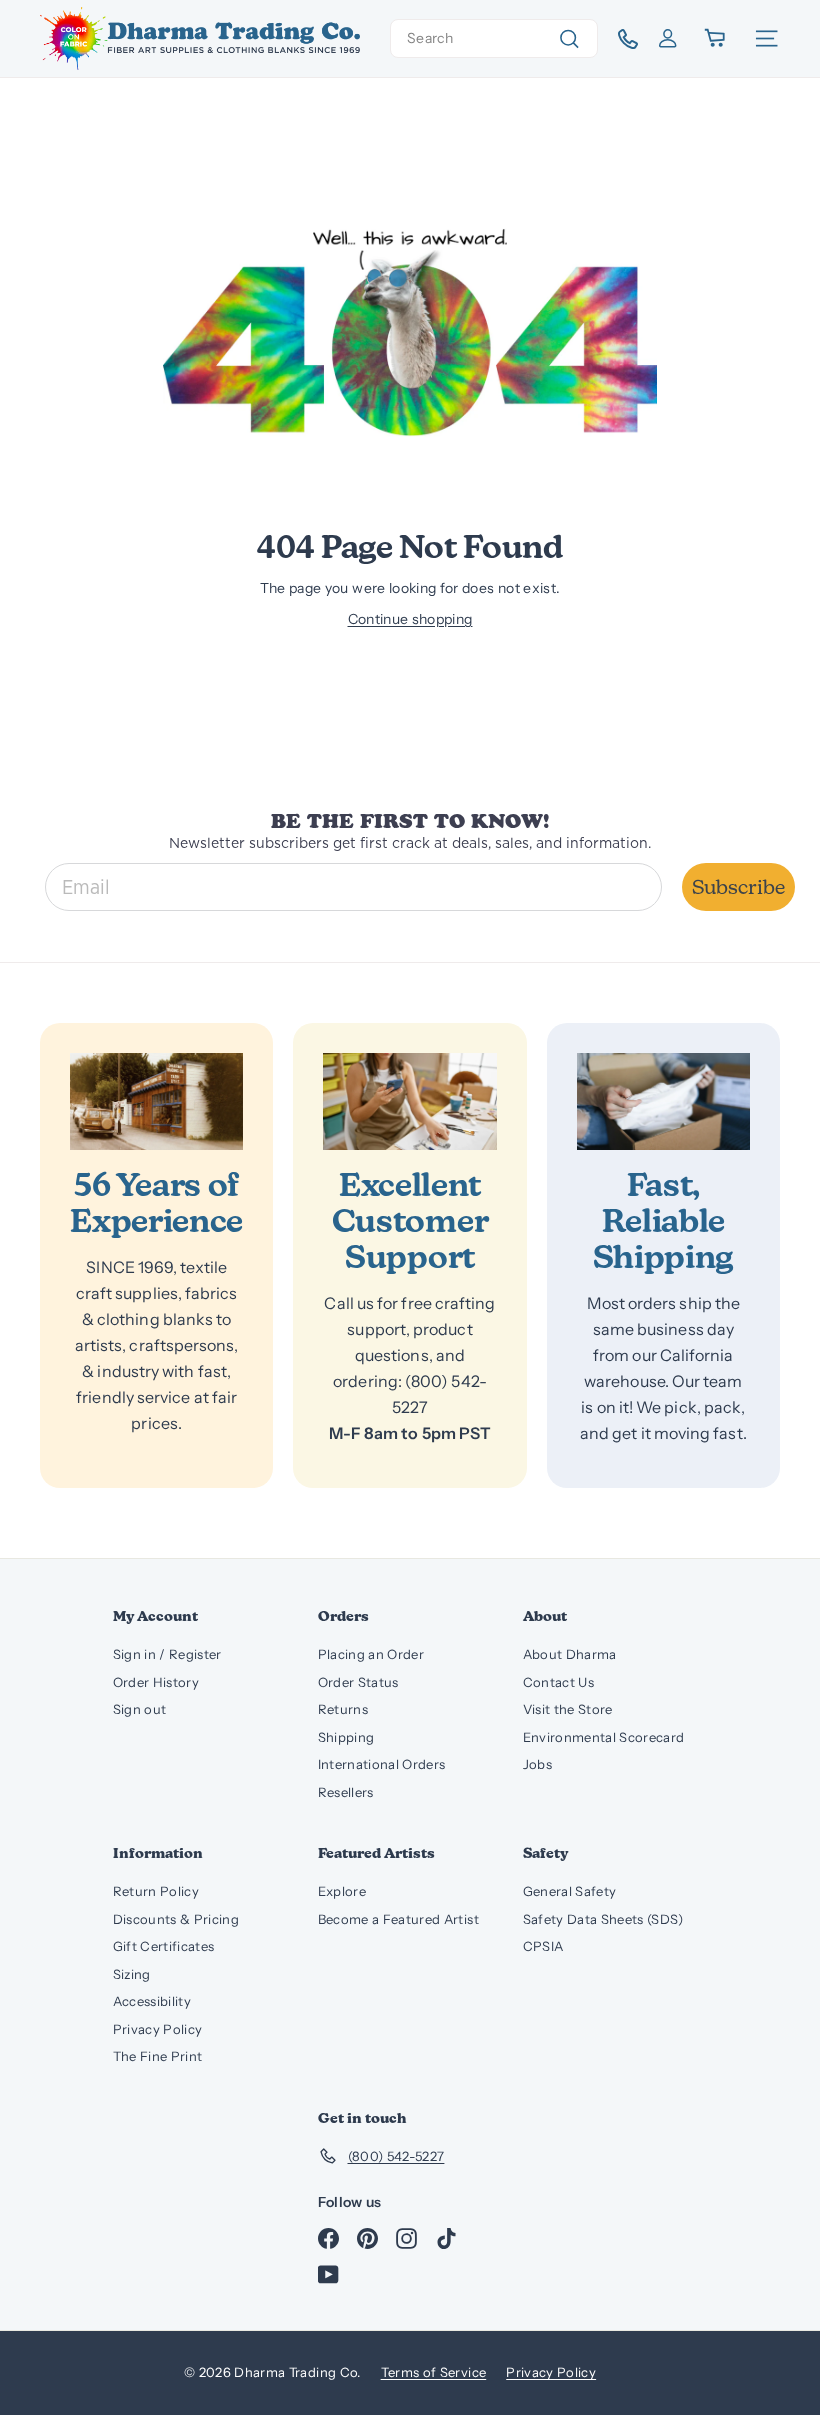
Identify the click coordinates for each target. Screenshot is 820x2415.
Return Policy (156, 1891)
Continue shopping (410, 619)
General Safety (570, 1891)
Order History (156, 1682)
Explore (342, 1891)
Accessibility (152, 2001)
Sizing (132, 1974)
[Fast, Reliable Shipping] (663, 1101)
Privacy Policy (158, 2029)
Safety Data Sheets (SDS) (603, 1919)
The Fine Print (158, 2056)
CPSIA (543, 1946)
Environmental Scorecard (604, 1737)
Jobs (537, 1764)
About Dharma (570, 1654)
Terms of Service (434, 2372)
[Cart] (716, 38)
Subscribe (738, 887)
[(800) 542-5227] (620, 39)
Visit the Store (568, 1709)
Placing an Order (371, 1654)
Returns (343, 1709)
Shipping (346, 1737)
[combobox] (494, 38)
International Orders (382, 1764)
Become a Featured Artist (398, 1919)
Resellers (346, 1792)
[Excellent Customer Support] (409, 1101)
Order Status (358, 1682)
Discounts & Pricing (176, 1919)
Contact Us (559, 1682)
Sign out (140, 1709)
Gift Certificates (164, 1946)
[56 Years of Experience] (156, 1101)
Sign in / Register (167, 1654)
